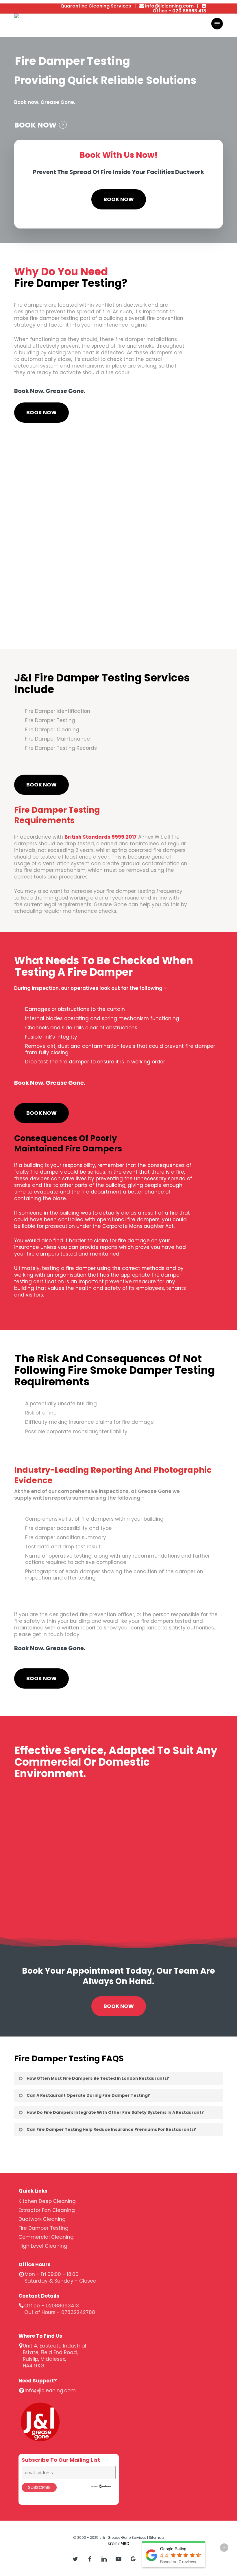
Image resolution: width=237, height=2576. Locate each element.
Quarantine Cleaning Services (96, 6)
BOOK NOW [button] (35, 125)
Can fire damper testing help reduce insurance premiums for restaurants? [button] (111, 2129)
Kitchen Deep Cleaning (47, 2201)
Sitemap (156, 2537)
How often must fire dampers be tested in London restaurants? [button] (98, 2078)
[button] (217, 24)
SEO (111, 2544)
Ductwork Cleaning (42, 2219)
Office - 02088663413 (52, 2306)
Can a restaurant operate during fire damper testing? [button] (88, 2095)
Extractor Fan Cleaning (47, 2210)
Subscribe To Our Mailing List (61, 2460)
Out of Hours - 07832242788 (60, 2312)
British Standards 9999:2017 (101, 837)
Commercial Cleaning (46, 2237)
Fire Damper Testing (43, 2228)
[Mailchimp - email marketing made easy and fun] (101, 2491)
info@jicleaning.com (169, 6)
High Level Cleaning (43, 2246)
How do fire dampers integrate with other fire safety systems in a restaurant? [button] (115, 2112)
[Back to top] (224, 2548)
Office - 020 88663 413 (179, 11)
